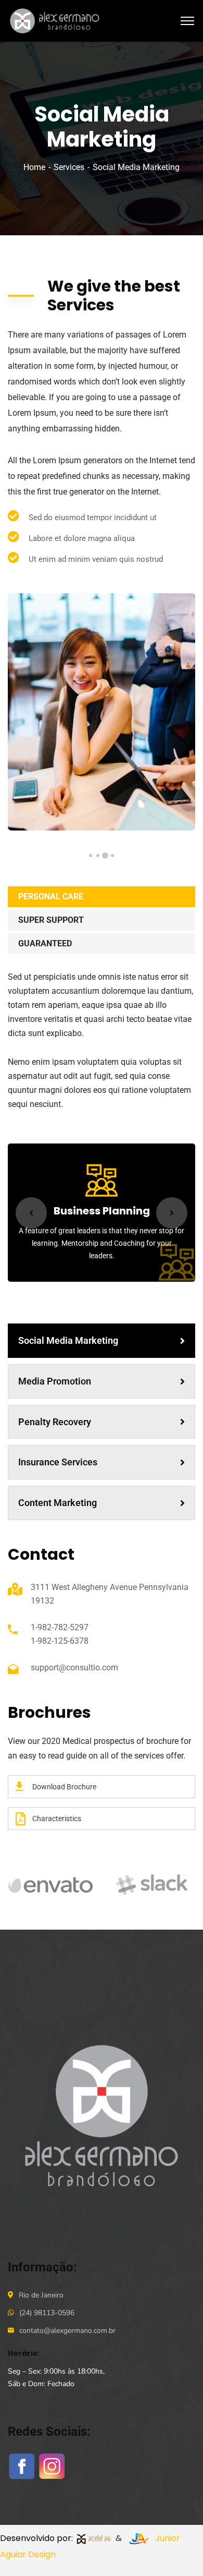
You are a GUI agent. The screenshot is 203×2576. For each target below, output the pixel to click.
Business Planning (102, 1211)
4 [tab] (91, 856)
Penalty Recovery (55, 1422)
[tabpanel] (102, 712)
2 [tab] (105, 856)
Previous (31, 1213)
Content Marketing (58, 1503)
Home (34, 167)
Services (69, 167)
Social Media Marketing (68, 1340)
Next (172, 1213)
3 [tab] (98, 856)
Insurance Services (58, 1462)
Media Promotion (55, 1381)
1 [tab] (112, 856)
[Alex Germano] (57, 20)
